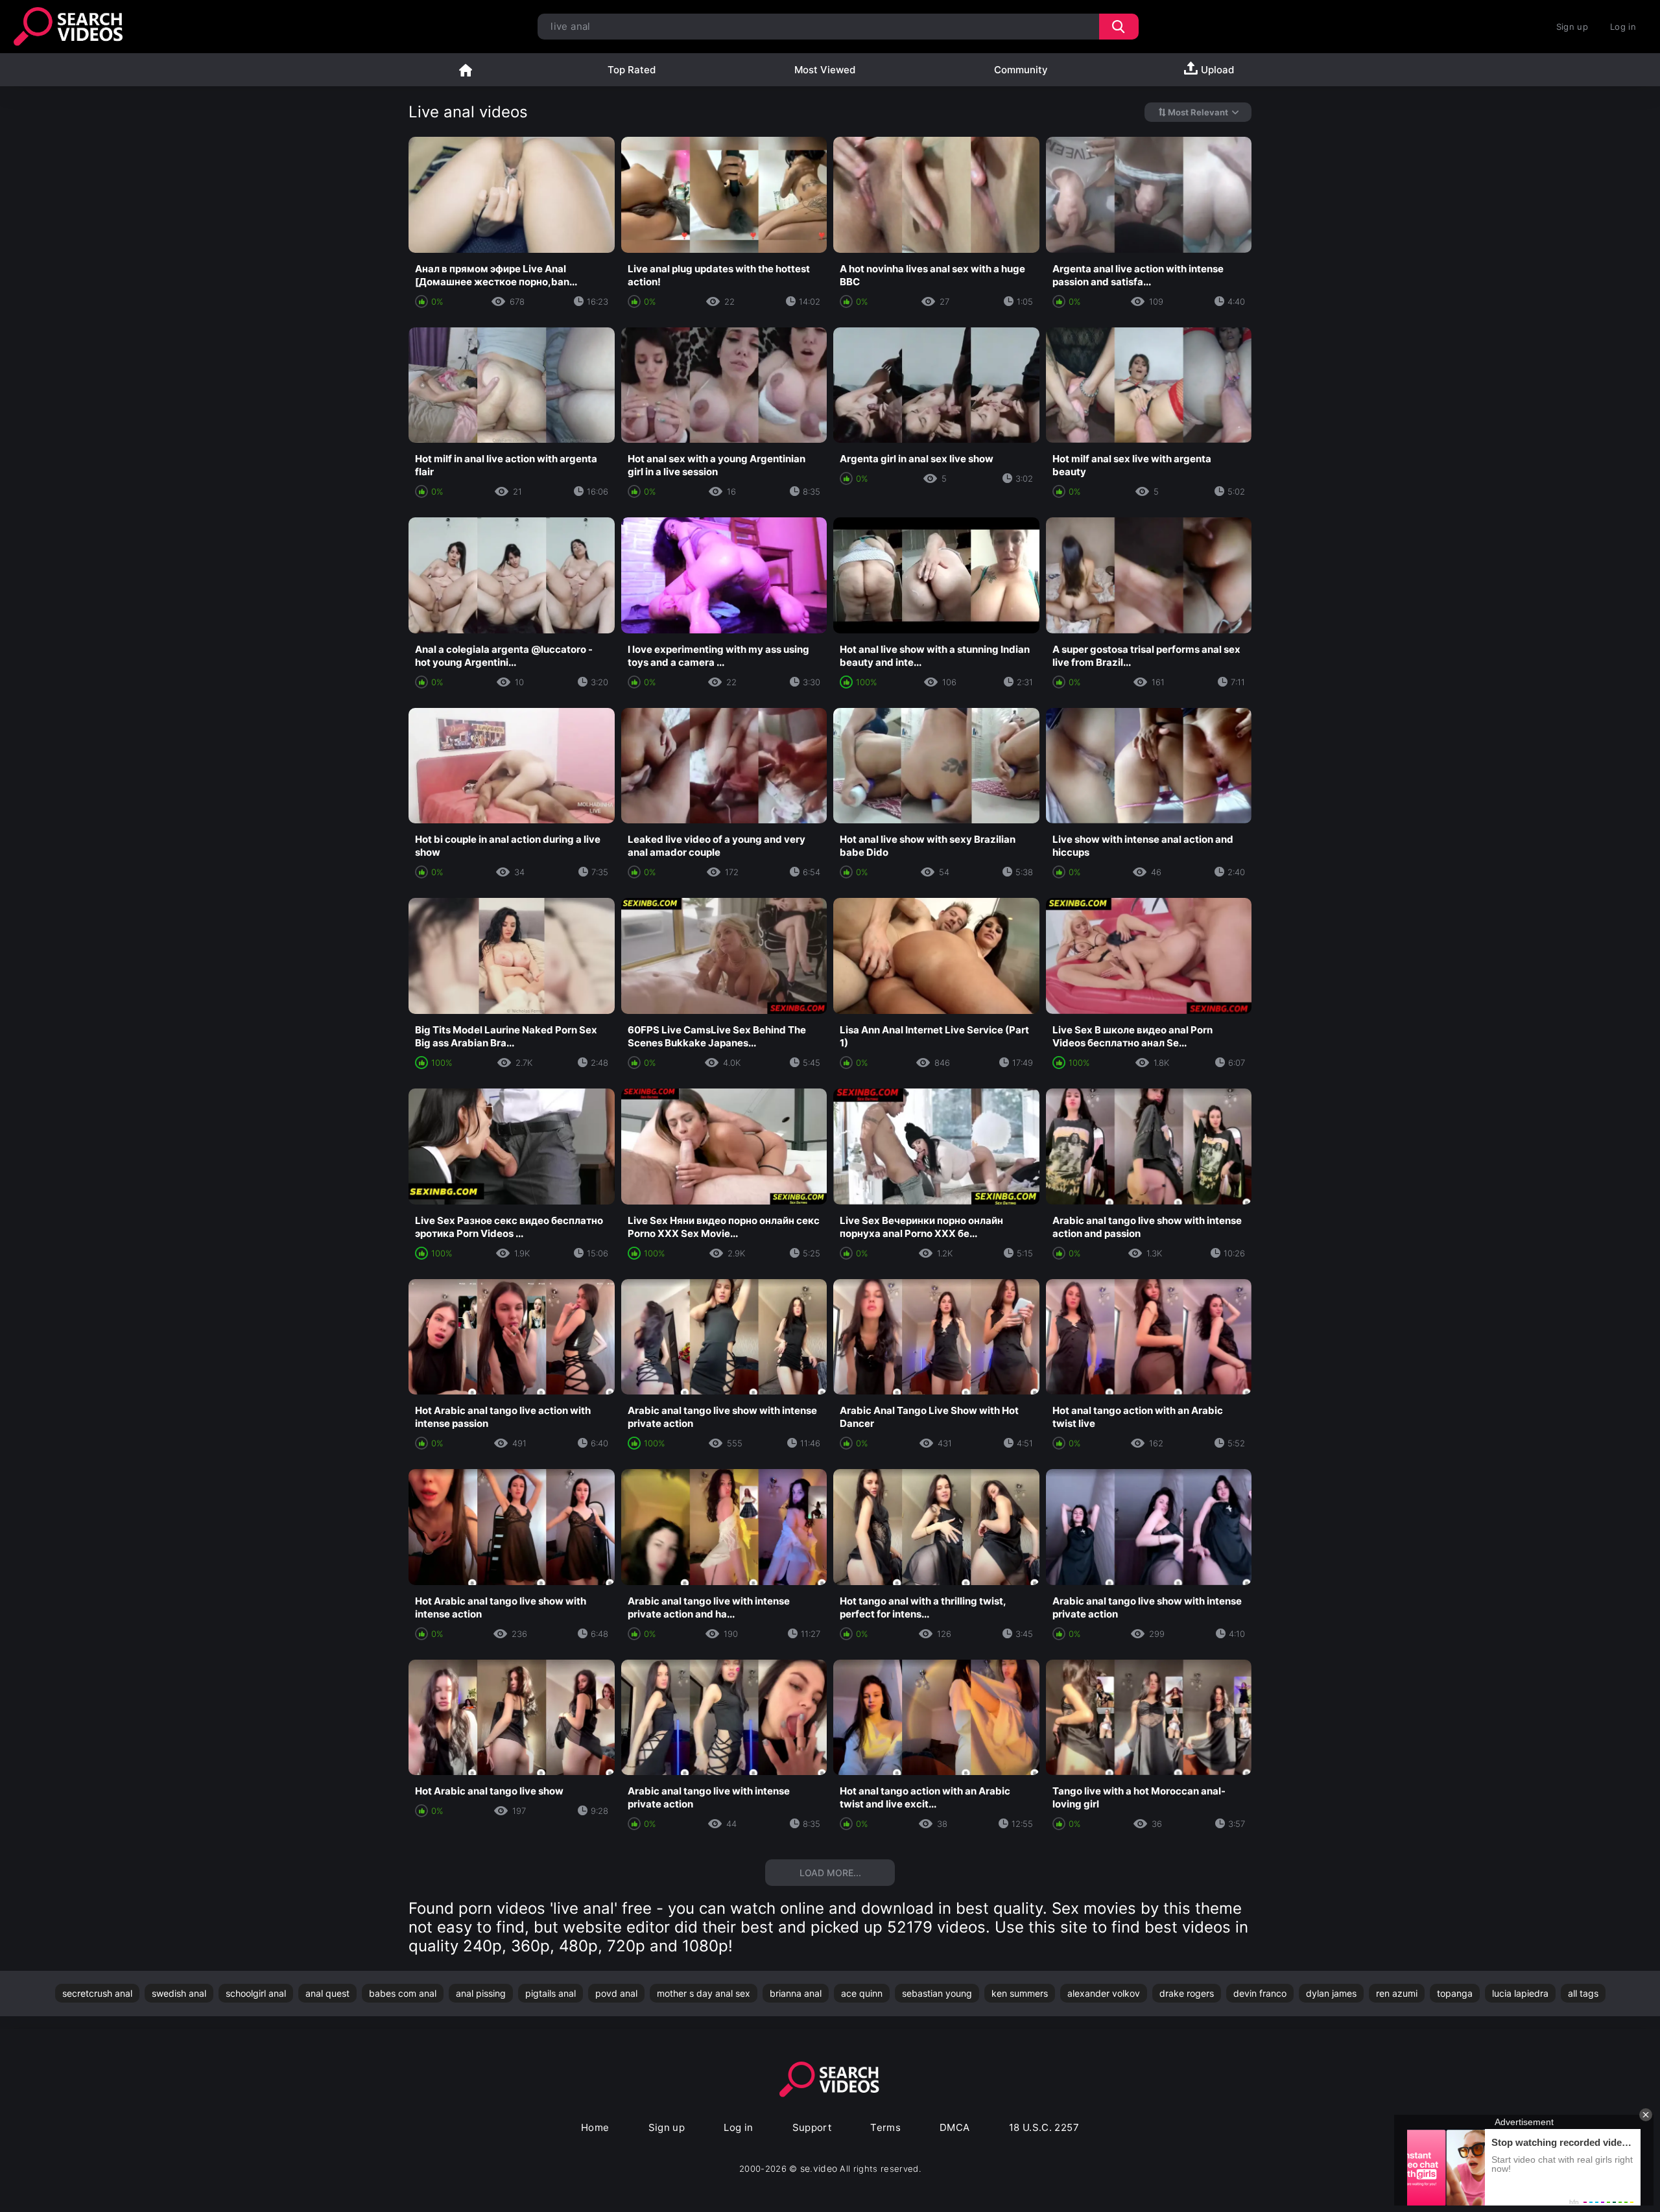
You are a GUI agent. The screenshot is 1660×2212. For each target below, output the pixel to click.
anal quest (327, 1993)
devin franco (1260, 1993)
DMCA (955, 2127)
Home (466, 70)
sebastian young (937, 1993)
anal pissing (481, 1993)
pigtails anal (551, 1993)
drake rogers (1187, 1993)
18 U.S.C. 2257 (1044, 2127)
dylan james (1331, 1993)
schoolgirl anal (256, 1993)
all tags (1583, 1993)
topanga (1455, 1993)
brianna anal (796, 1993)
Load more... (830, 1873)
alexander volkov (1104, 1993)
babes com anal (403, 1993)
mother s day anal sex (704, 1993)
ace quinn (862, 1993)
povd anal (616, 1993)
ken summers (1020, 1993)
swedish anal (179, 1993)
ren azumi (1397, 1993)
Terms (885, 2127)
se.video (819, 2168)
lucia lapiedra (1520, 1993)
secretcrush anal (97, 1993)
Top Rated (632, 70)
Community (1021, 70)
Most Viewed (825, 70)
